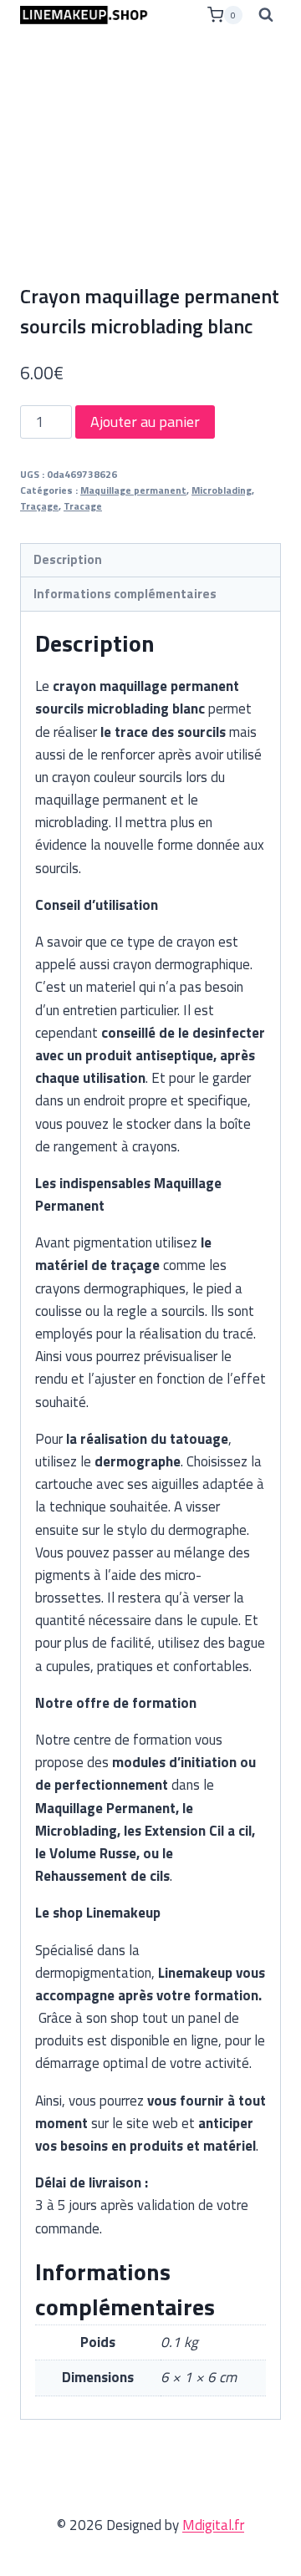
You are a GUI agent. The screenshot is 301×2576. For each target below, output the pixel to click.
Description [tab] (68, 559)
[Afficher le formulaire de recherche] (266, 15)
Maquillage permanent (133, 490)
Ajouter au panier (145, 422)
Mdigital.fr (213, 2525)
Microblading (222, 490)
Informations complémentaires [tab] (125, 594)
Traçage (39, 506)
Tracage (83, 506)
